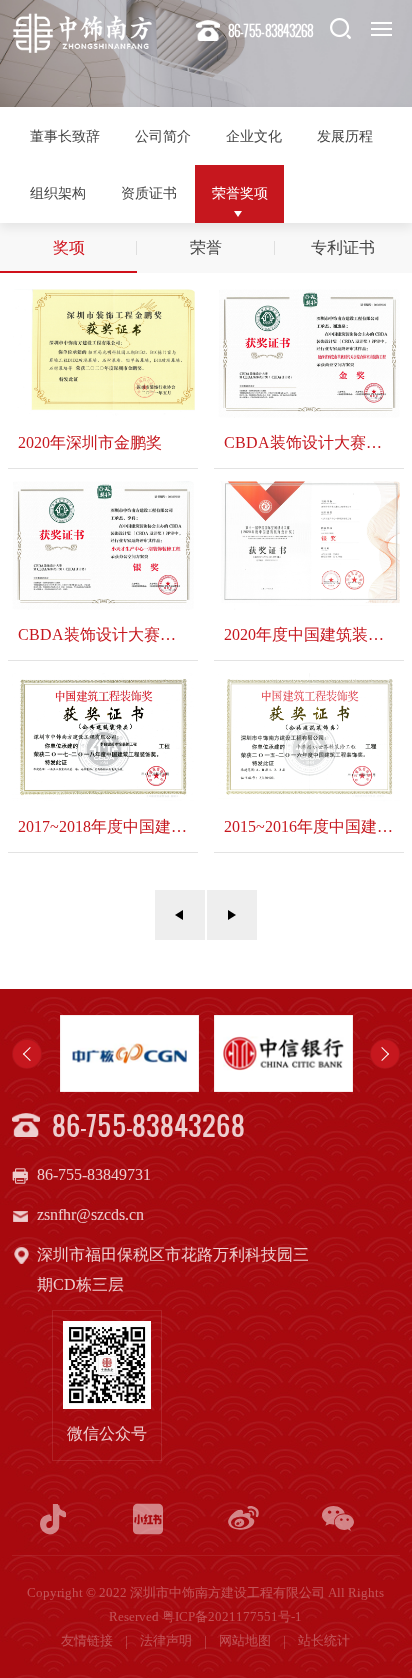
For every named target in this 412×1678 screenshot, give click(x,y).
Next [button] (385, 1054)
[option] (129, 1053)
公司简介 (163, 136)
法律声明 (167, 1641)
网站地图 (246, 1641)
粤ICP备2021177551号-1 (232, 1617)
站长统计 (324, 1641)
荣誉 (206, 247)
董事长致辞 (65, 136)
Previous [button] (27, 1054)
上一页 (180, 915)
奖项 (69, 247)
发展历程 (345, 136)
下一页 (232, 915)
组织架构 (58, 193)
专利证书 (343, 247)
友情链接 (88, 1641)
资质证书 (149, 193)
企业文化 (254, 136)
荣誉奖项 (240, 193)
